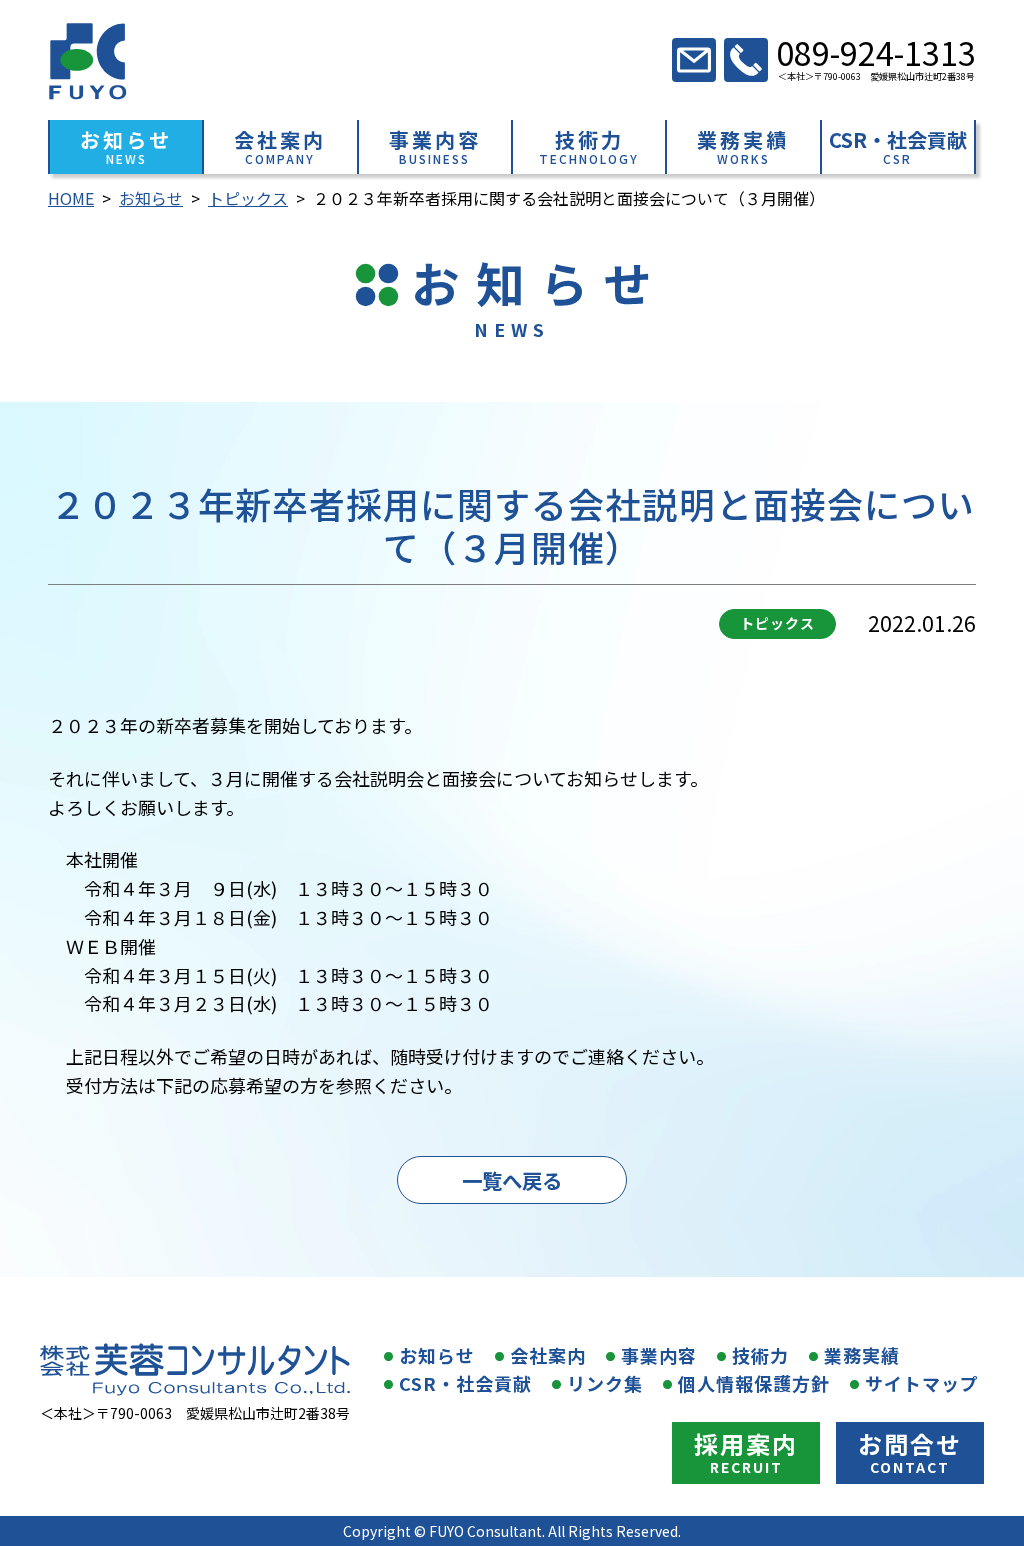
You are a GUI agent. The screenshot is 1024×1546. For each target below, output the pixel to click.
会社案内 (548, 1355)
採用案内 (746, 1443)
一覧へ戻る (512, 1180)
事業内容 (659, 1355)
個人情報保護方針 (754, 1383)
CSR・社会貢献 (465, 1383)
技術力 (760, 1355)
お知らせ (151, 198)
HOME (71, 198)
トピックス (248, 198)
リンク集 (605, 1383)
